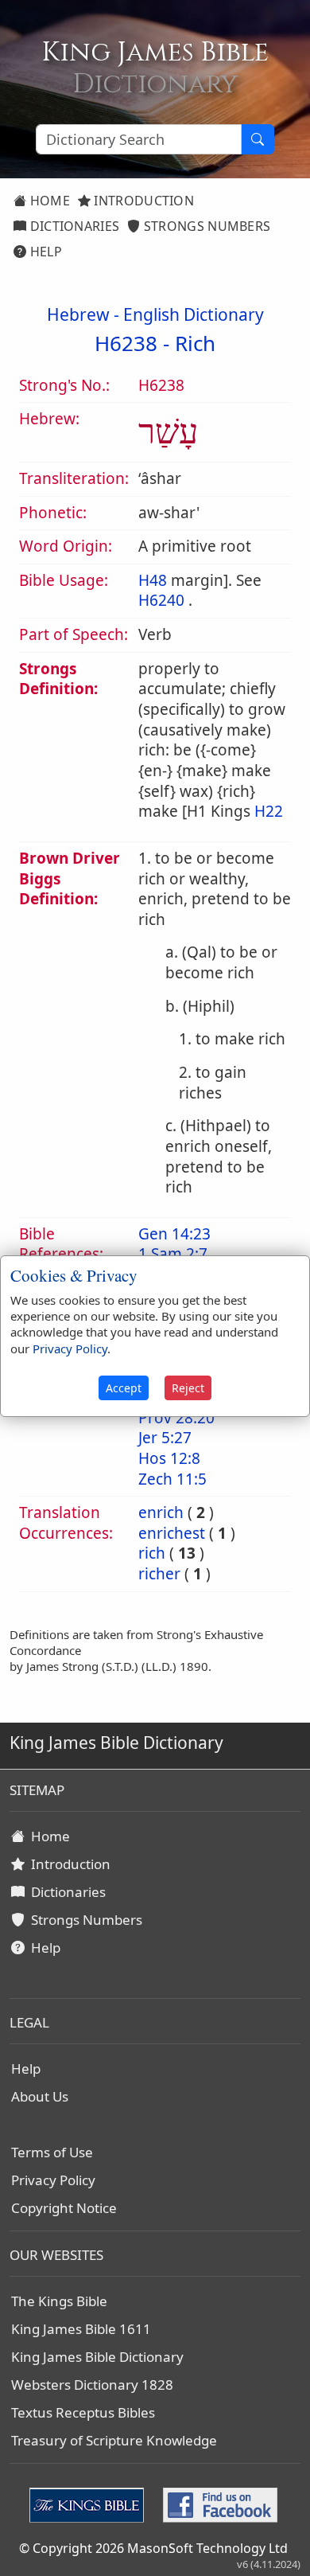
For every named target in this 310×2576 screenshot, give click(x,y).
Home (48, 201)
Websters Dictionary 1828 (92, 2385)
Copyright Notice (64, 2208)
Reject (188, 1388)
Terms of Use (52, 2152)
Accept (124, 1388)
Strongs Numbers (206, 226)
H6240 (161, 600)
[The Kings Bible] (90, 2504)
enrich (161, 1512)
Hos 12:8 (169, 1458)
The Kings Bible (59, 2301)
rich (152, 1553)
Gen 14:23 (174, 1234)
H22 (269, 811)
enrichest (172, 1533)
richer (159, 1574)
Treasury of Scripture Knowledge (114, 2440)
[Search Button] (258, 139)
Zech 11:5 (172, 1479)
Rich (195, 343)
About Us (40, 2096)
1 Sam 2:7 (173, 1254)
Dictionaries (73, 226)
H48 (153, 580)
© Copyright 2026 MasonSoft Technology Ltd (153, 2548)
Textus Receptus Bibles (83, 2412)
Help (44, 252)
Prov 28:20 (176, 1418)
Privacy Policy (53, 2180)
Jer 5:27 (165, 1438)
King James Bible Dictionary (97, 2357)
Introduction (142, 201)
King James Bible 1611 (81, 2329)
